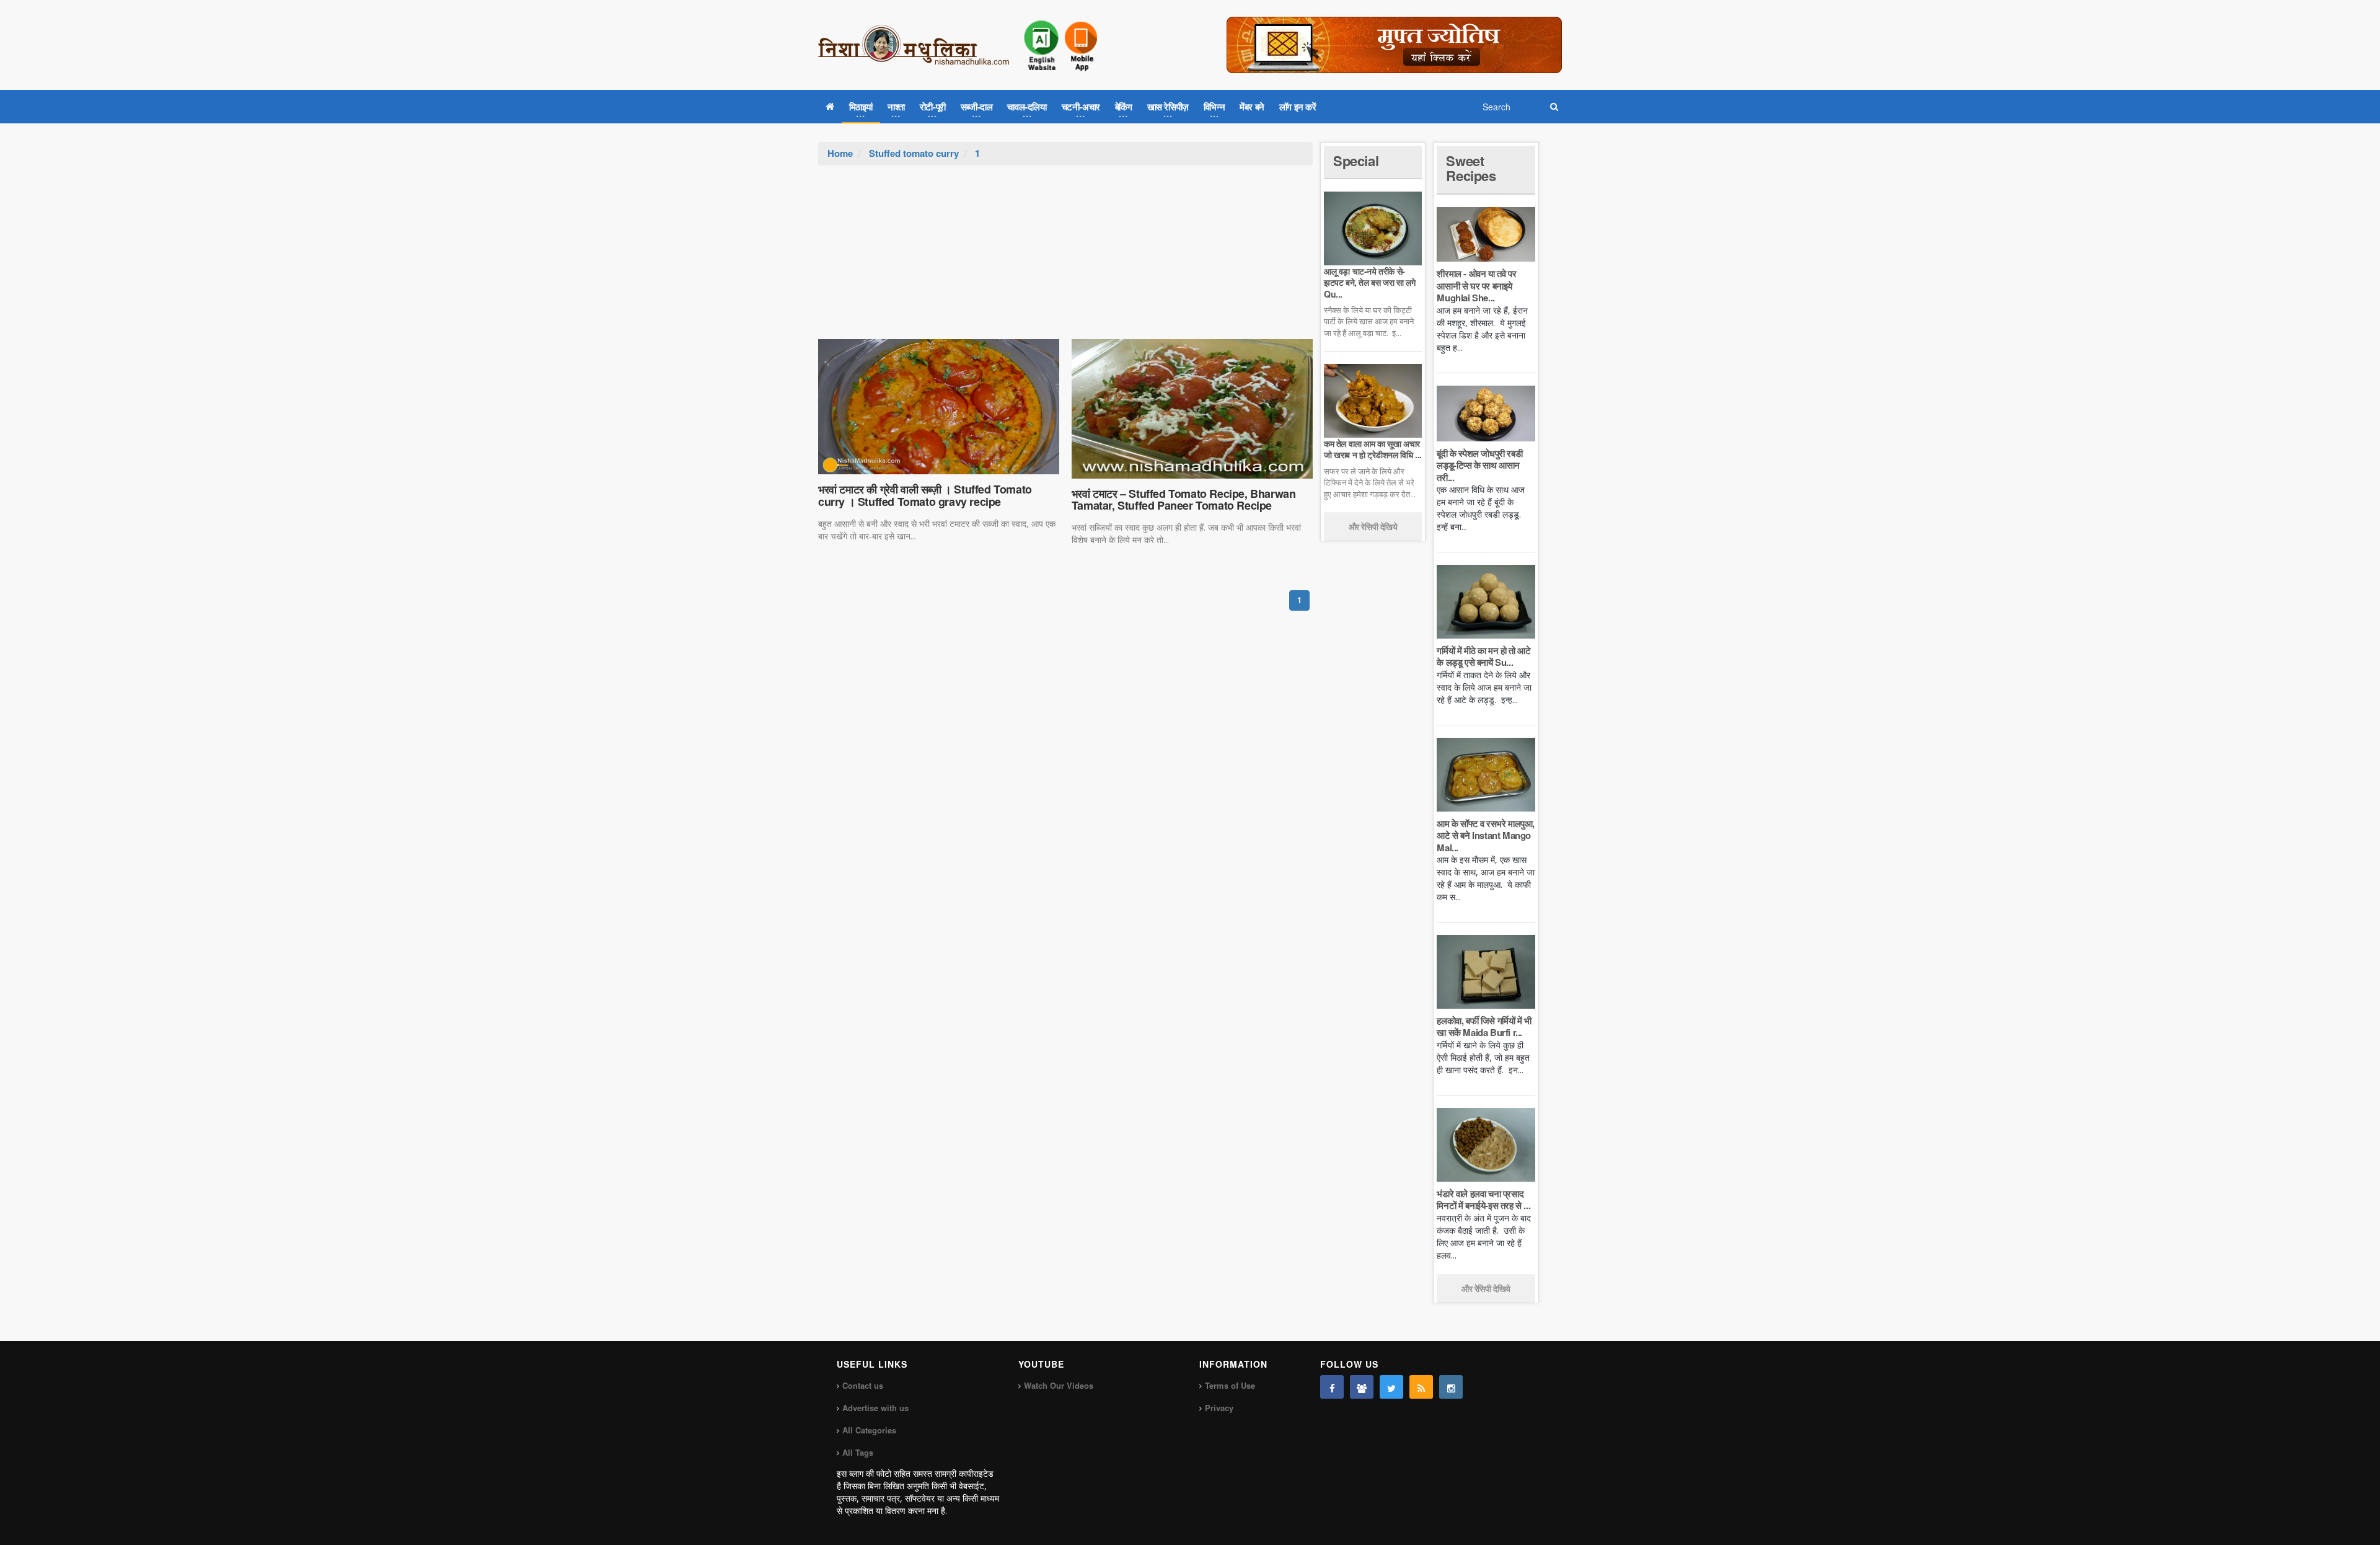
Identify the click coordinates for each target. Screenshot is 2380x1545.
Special (1356, 161)
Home (840, 153)
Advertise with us (875, 1408)
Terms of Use (1230, 1385)
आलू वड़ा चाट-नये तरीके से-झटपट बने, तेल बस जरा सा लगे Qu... (1369, 282)
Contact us (863, 1385)
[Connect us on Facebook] (1332, 1387)
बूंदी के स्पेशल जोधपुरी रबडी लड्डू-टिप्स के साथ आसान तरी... (1479, 465)
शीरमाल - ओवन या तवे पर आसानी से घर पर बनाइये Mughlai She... (1476, 286)
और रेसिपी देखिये (1373, 526)
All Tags (858, 1452)
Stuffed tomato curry (914, 153)
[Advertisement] (1065, 259)
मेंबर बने (1252, 107)
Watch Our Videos (1059, 1385)
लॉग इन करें (1298, 107)
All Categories (869, 1430)
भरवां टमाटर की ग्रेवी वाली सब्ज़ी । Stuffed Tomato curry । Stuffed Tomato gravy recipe (925, 495)
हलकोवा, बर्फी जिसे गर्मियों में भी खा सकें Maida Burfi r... (1484, 1027)
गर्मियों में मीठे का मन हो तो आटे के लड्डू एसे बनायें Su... (1483, 657)
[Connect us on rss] (1421, 1387)
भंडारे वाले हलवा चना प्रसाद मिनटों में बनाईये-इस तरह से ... (1483, 1200)
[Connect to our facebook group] (1362, 1387)
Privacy (1219, 1408)
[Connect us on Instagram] (1451, 1387)
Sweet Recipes (1471, 168)
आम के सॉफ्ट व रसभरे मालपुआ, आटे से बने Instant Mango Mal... (1486, 835)
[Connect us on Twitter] (1391, 1387)
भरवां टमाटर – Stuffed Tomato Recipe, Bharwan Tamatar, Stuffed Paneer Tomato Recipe (1184, 500)
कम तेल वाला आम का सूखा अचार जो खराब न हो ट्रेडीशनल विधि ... (1373, 449)
